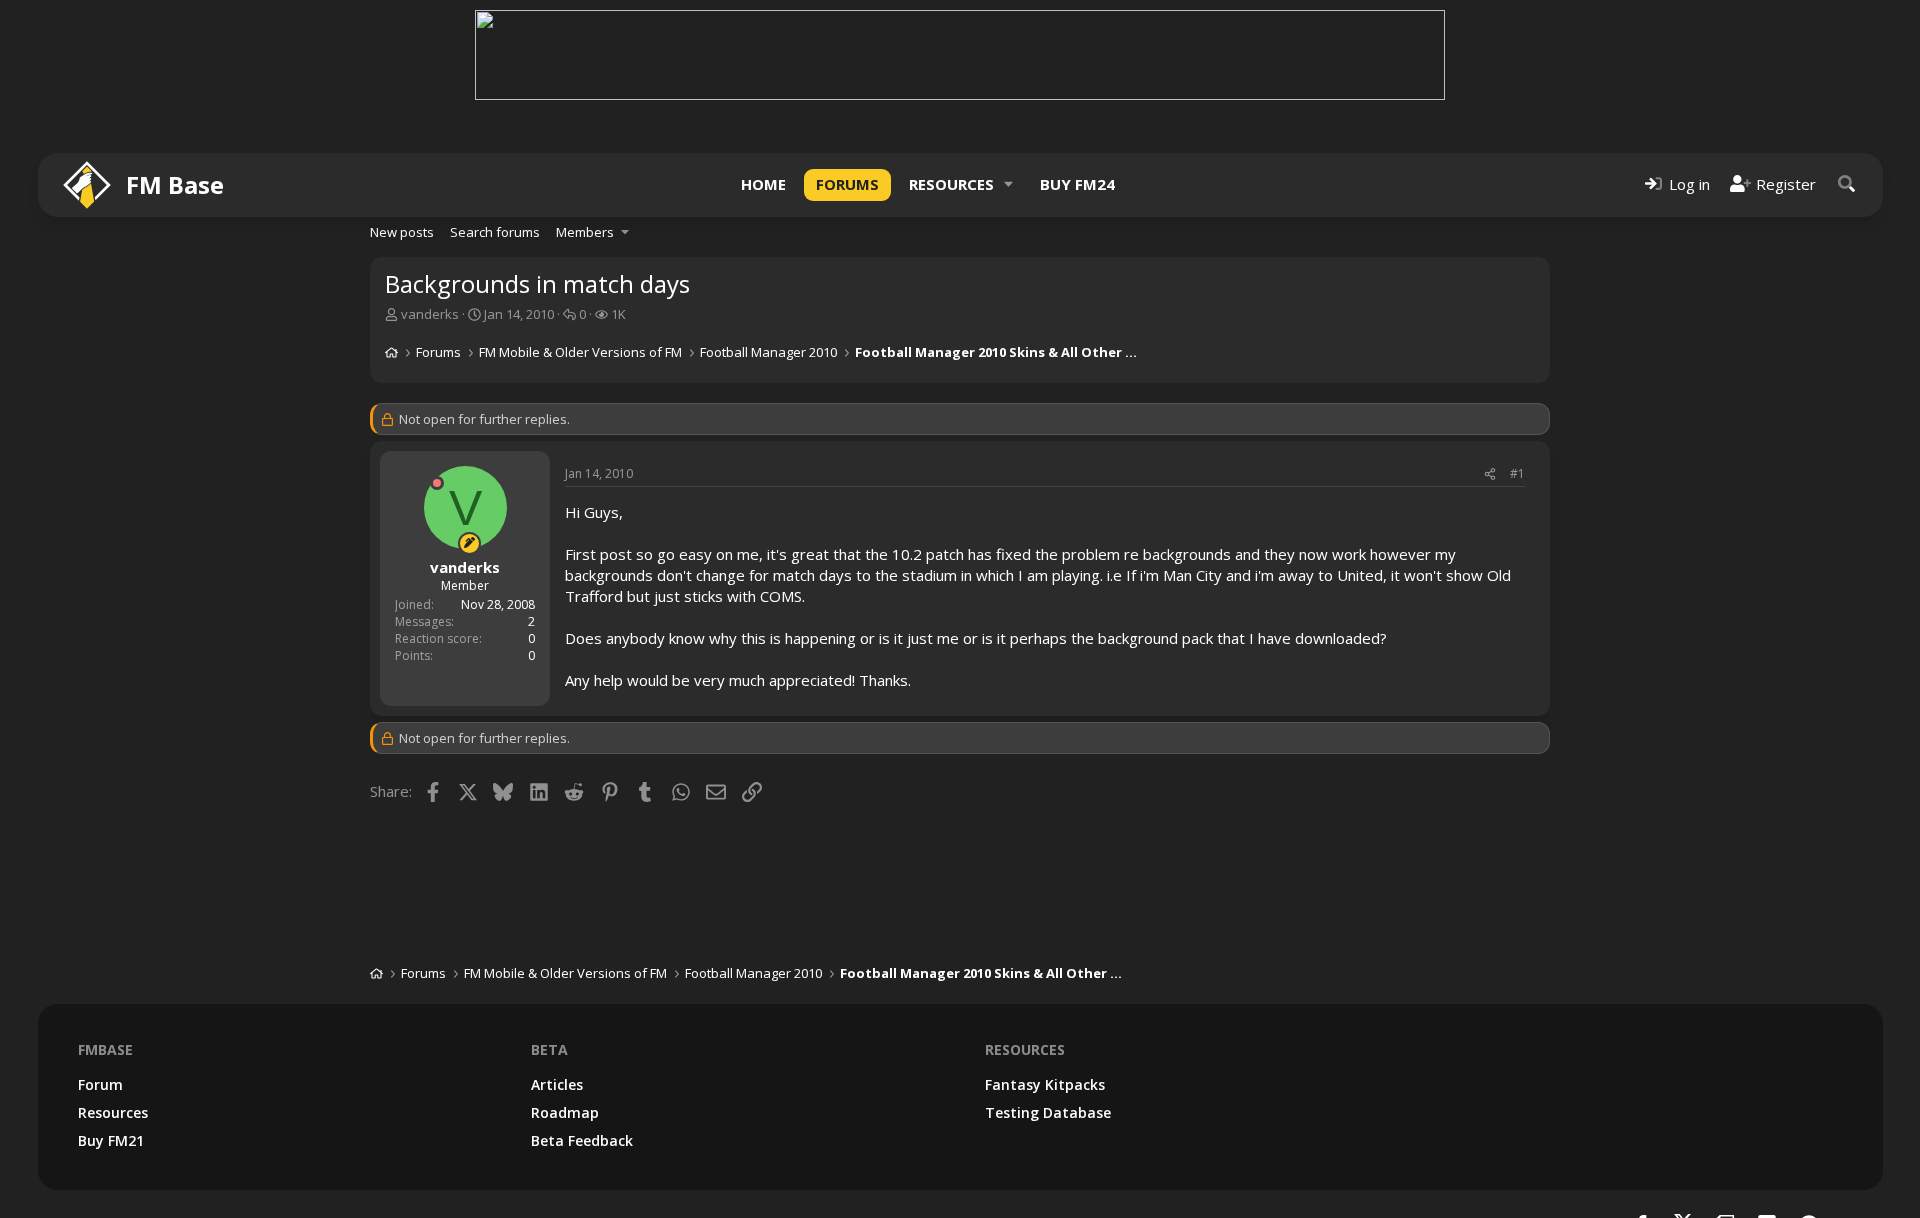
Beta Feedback (582, 1140)
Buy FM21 (111, 1140)
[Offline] (437, 483)
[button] (1009, 184)
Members (585, 232)
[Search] (1847, 184)
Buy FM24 (1077, 184)
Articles (557, 1084)
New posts (402, 232)
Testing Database (1048, 1112)
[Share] (1490, 474)
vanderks (430, 314)
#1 (1517, 473)
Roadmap (565, 1112)
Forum (100, 1084)
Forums (847, 184)
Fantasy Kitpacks (1045, 1084)
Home (763, 184)
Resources (951, 184)
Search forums (495, 232)
